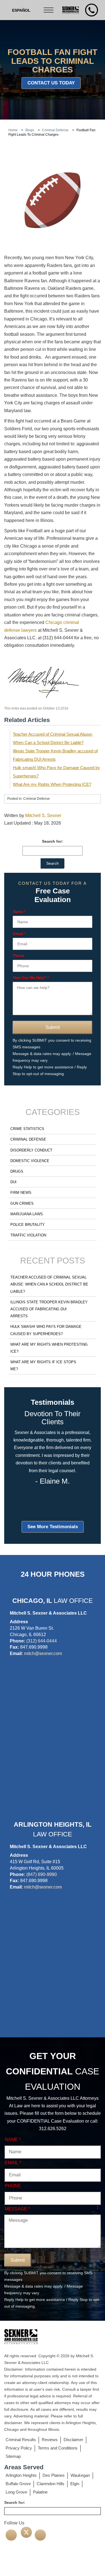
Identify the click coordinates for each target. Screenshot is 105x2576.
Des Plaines (54, 2475)
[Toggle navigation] (49, 10)
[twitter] (26, 2532)
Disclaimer (73, 2440)
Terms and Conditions (58, 2448)
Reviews (50, 2440)
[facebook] (11, 2535)
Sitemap (13, 2456)
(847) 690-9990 (42, 1874)
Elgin (75, 2484)
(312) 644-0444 (42, 1641)
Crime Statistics (27, 1129)
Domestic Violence (30, 1161)
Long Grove (16, 2492)
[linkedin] (40, 2535)
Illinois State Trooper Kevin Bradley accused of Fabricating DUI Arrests (49, 1309)
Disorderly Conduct (31, 1150)
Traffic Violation (28, 1235)
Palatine (40, 2492)
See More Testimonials (53, 1527)
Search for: (53, 841)
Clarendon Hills (51, 2484)
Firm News (21, 1193)
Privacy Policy (19, 2448)
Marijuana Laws (27, 1214)
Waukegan (80, 2475)
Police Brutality (28, 1225)
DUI (13, 1182)
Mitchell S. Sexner (43, 816)
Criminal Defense (28, 1139)
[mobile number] (92, 10)
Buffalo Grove (18, 2484)
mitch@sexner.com (43, 1653)
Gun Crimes (22, 1203)
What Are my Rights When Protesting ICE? (52, 784)
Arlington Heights (21, 2475)
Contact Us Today (51, 83)
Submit (53, 1027)
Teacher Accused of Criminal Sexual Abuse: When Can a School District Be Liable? (49, 1284)
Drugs (17, 1171)
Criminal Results (21, 2440)
